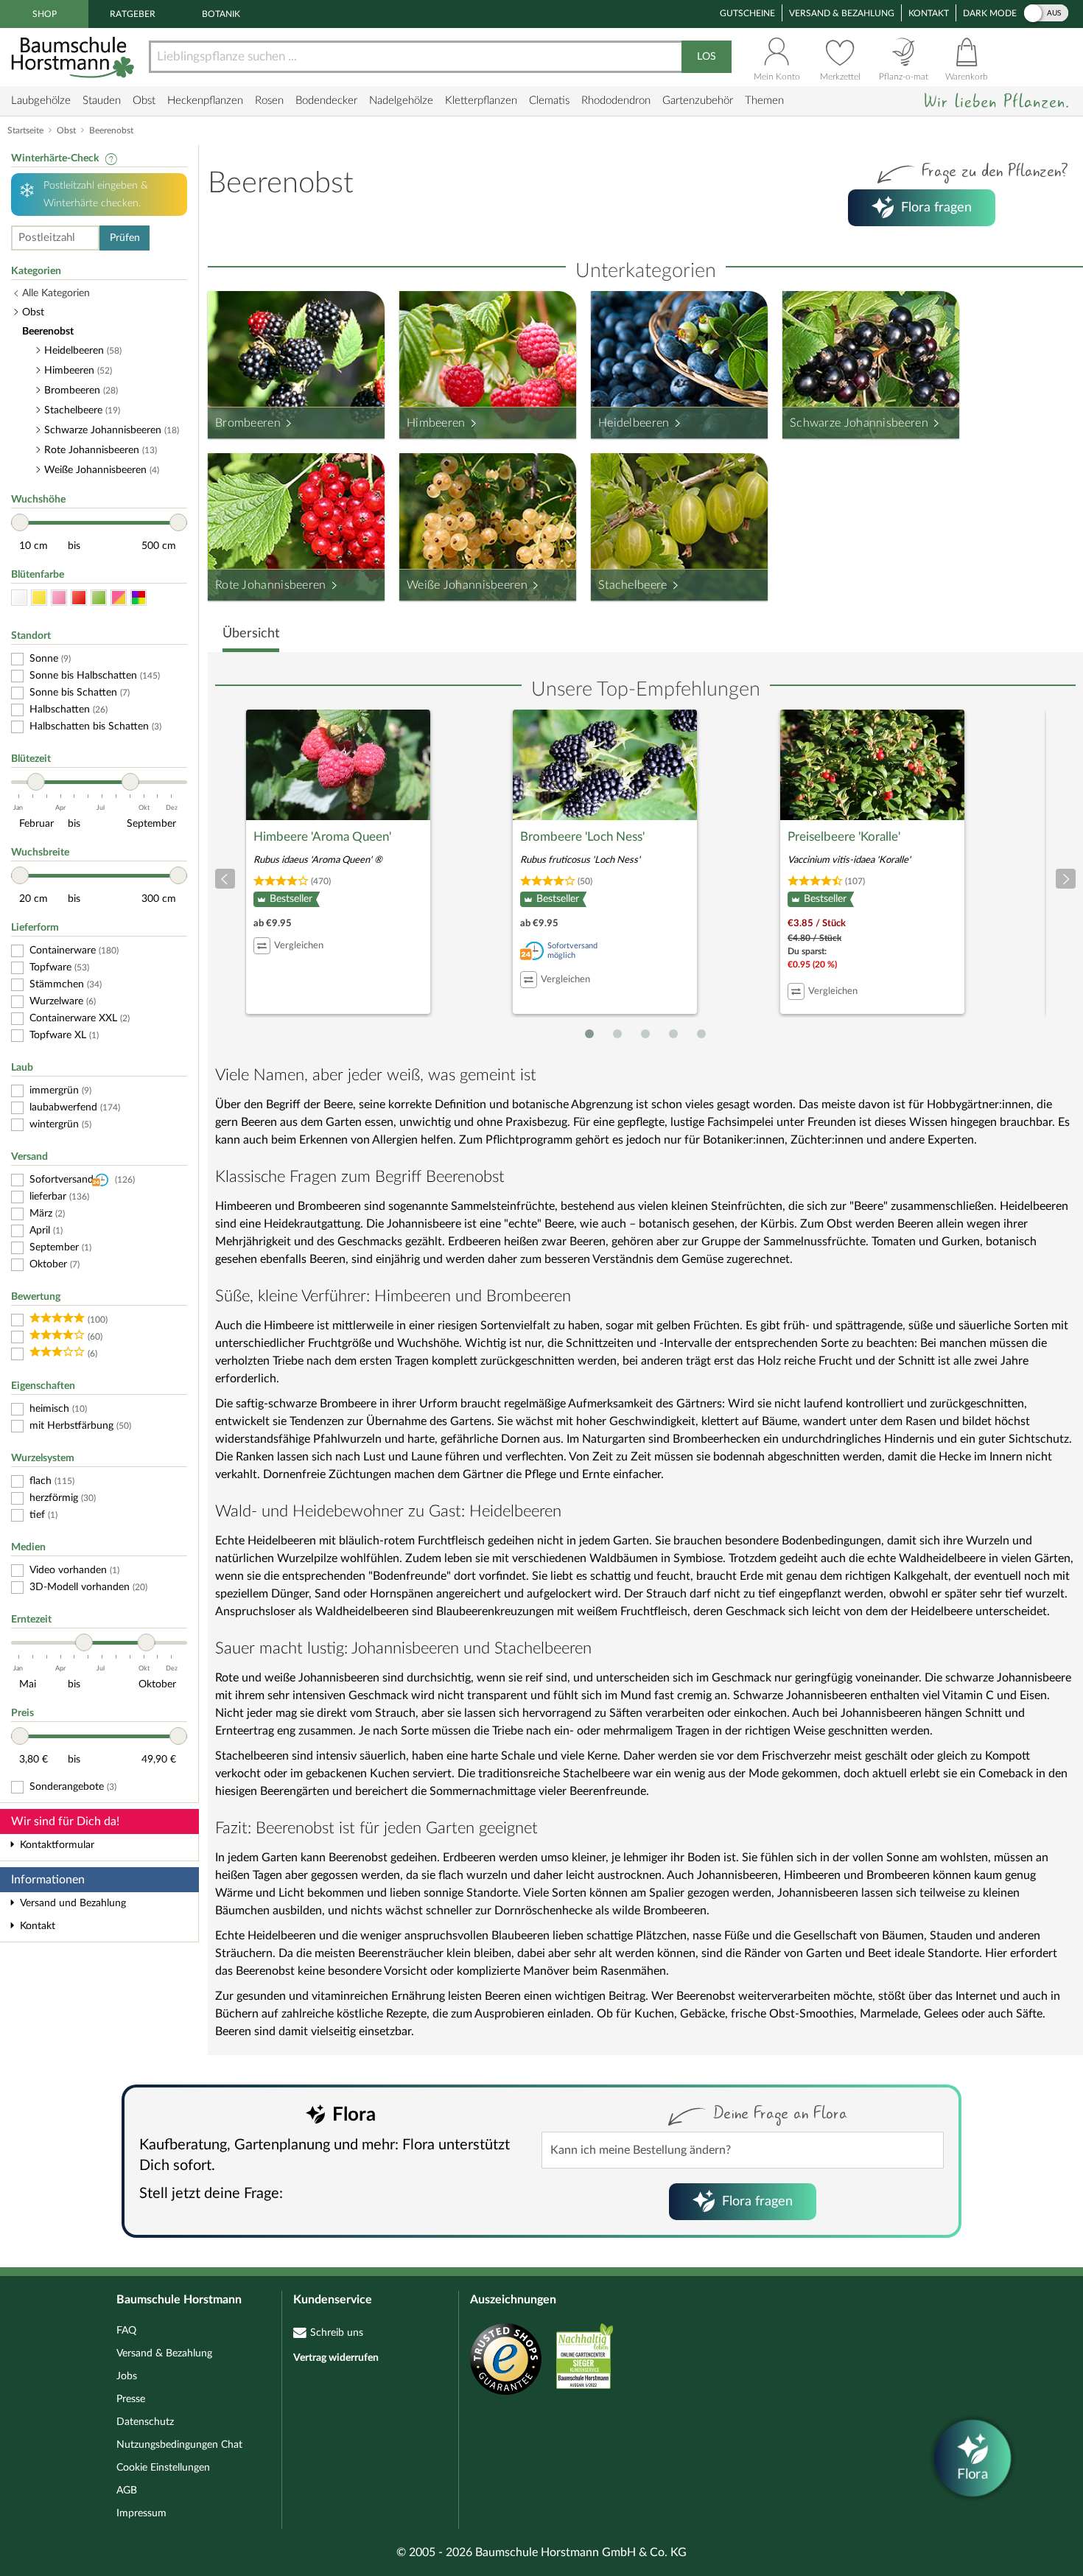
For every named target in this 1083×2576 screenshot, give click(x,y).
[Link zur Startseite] (74, 57)
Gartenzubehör (698, 101)
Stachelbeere (633, 585)
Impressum (141, 2513)
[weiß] (19, 598)
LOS (707, 57)
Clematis (549, 101)
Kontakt (929, 13)
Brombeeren (248, 423)
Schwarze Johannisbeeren (859, 423)
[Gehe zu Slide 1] (589, 1034)
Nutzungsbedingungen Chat (179, 2445)
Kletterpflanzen (481, 101)
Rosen (269, 101)
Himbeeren (436, 423)
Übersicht (251, 634)
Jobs (127, 2376)
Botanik (221, 14)
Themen (764, 101)
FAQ (126, 2331)
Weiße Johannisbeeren (467, 585)
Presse (131, 2399)
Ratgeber (133, 14)
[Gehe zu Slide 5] (701, 1034)
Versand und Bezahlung (73, 1903)
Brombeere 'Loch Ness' (582, 837)
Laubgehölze (41, 101)
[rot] (79, 598)
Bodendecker (326, 101)
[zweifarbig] (119, 598)
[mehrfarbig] (139, 598)
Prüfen (125, 238)
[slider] (20, 522)
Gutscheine (747, 13)
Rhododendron (616, 101)
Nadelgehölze (401, 101)
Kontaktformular (57, 1845)
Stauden (102, 101)
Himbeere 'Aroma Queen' (322, 837)
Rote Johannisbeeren (271, 585)
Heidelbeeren (634, 423)
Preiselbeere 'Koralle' (844, 837)
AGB (127, 2491)
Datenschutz (145, 2422)
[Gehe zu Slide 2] (617, 1034)
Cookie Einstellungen (163, 2468)
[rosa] (59, 598)
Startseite (25, 130)
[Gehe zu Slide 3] (645, 1034)
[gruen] (99, 598)
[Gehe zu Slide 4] (673, 1034)
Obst (144, 101)
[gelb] (39, 598)
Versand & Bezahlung (842, 13)
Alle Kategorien (56, 293)
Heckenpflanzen (205, 101)
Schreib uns (337, 2333)
